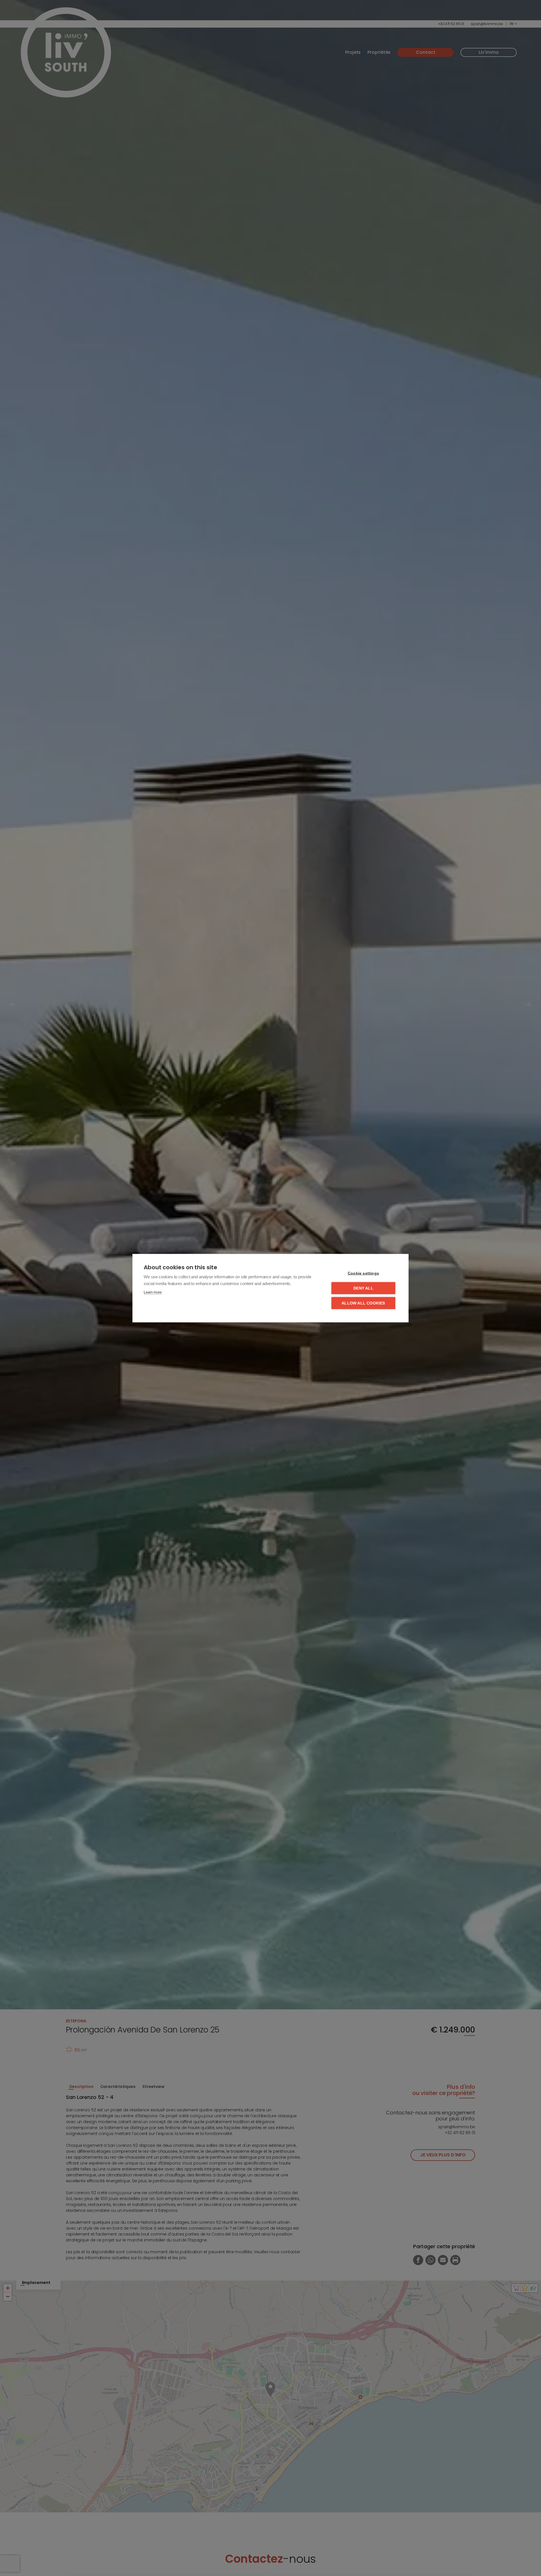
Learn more (153, 1292)
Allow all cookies (363, 1303)
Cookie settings (363, 1273)
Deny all (363, 1288)
